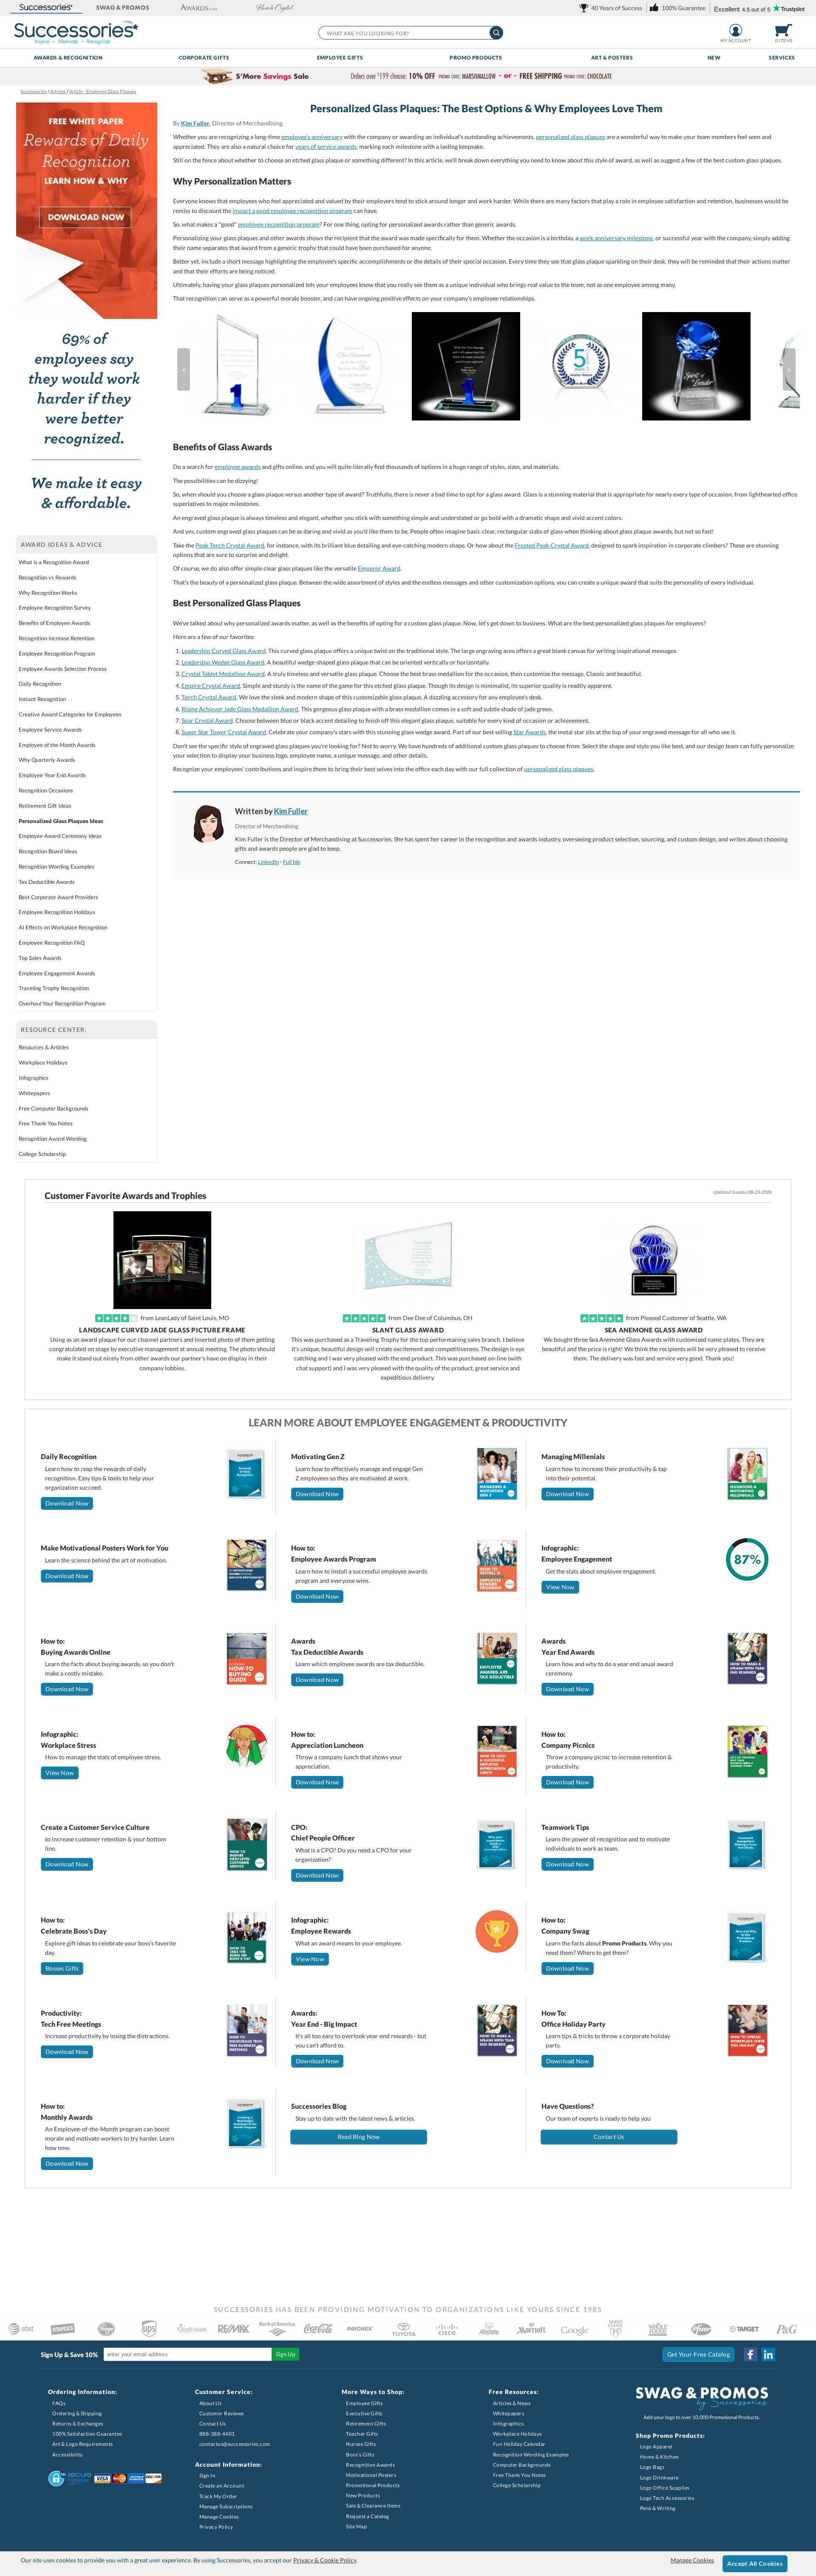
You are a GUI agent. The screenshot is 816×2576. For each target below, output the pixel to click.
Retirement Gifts (366, 2424)
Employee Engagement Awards (57, 973)
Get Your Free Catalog (699, 2354)
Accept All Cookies (755, 2563)
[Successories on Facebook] (751, 2354)
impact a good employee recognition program (292, 211)
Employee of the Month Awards (57, 745)
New (714, 58)
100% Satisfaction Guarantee (87, 2434)
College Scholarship (42, 1154)
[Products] (486, 369)
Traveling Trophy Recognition (54, 988)
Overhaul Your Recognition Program (62, 1003)
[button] (46, 8)
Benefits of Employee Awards (54, 623)
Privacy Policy (216, 2527)
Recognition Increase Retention (57, 638)
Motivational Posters (371, 2475)
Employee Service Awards (50, 730)
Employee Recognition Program (57, 653)
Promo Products (476, 58)
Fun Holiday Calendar (519, 2444)
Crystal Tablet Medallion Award (223, 674)
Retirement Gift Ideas (45, 806)
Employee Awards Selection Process (63, 669)
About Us (211, 2403)
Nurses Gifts (361, 2444)
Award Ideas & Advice (62, 544)
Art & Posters (612, 58)
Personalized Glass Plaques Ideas (61, 821)
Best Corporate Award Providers (58, 897)
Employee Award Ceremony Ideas (60, 836)
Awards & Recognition (68, 58)
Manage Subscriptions (226, 2506)
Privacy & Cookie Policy (325, 2560)
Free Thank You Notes (46, 1123)
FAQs (59, 2403)
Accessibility (68, 2455)
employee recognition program (279, 224)
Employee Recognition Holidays (57, 912)
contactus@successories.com (235, 2444)
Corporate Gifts (204, 58)
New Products (363, 2495)
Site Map (356, 2526)
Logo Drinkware (659, 2478)
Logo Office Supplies (665, 2488)
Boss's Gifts (360, 2455)
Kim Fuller (195, 123)
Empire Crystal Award (211, 686)
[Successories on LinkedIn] (768, 2354)
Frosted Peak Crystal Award (552, 545)
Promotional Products (373, 2485)
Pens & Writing (658, 2508)
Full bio (292, 862)
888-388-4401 (217, 2434)
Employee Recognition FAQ (52, 943)
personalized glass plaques (571, 137)
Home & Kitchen (660, 2457)
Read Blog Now (359, 2137)
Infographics (34, 1078)
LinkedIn (268, 862)
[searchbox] (410, 33)
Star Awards (530, 732)
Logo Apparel (656, 2447)
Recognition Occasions (46, 790)
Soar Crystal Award (207, 720)
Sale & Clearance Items (373, 2506)
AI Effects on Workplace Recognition (63, 927)
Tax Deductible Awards (47, 882)
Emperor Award (379, 568)
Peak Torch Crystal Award (230, 545)
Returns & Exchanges (78, 2424)
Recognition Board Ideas (48, 851)
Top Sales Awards (40, 958)
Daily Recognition (40, 684)
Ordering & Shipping (77, 2413)
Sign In (208, 2475)
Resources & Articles (44, 1047)
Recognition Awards (370, 2465)
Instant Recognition (42, 699)
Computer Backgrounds (522, 2465)
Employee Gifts (340, 58)
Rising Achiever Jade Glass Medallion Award (240, 709)
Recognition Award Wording (53, 1139)
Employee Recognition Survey (55, 608)
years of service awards (326, 146)
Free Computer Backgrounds (54, 1108)
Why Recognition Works (48, 593)
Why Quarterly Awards (47, 760)
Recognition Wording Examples (57, 866)
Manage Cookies (219, 2517)
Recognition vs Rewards (48, 577)
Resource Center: (54, 1030)
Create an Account (222, 2486)
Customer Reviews (222, 2413)
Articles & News (512, 2403)
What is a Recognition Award (54, 562)
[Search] (496, 33)
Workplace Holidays (43, 1062)
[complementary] (408, 77)
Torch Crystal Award (209, 697)
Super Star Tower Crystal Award (224, 732)
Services (782, 58)
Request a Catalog (368, 2516)
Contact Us (609, 2137)
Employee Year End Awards (52, 775)
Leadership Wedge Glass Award (223, 662)
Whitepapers (34, 1093)
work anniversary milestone (616, 238)
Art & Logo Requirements (83, 2444)
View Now (560, 1587)
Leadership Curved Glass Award (224, 651)
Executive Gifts (364, 2413)
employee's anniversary (312, 137)
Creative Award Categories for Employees (70, 714)
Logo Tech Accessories (667, 2498)
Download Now (67, 1503)
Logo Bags (652, 2467)
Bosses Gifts (62, 1968)
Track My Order (218, 2496)
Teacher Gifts (362, 2434)
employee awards (238, 467)
